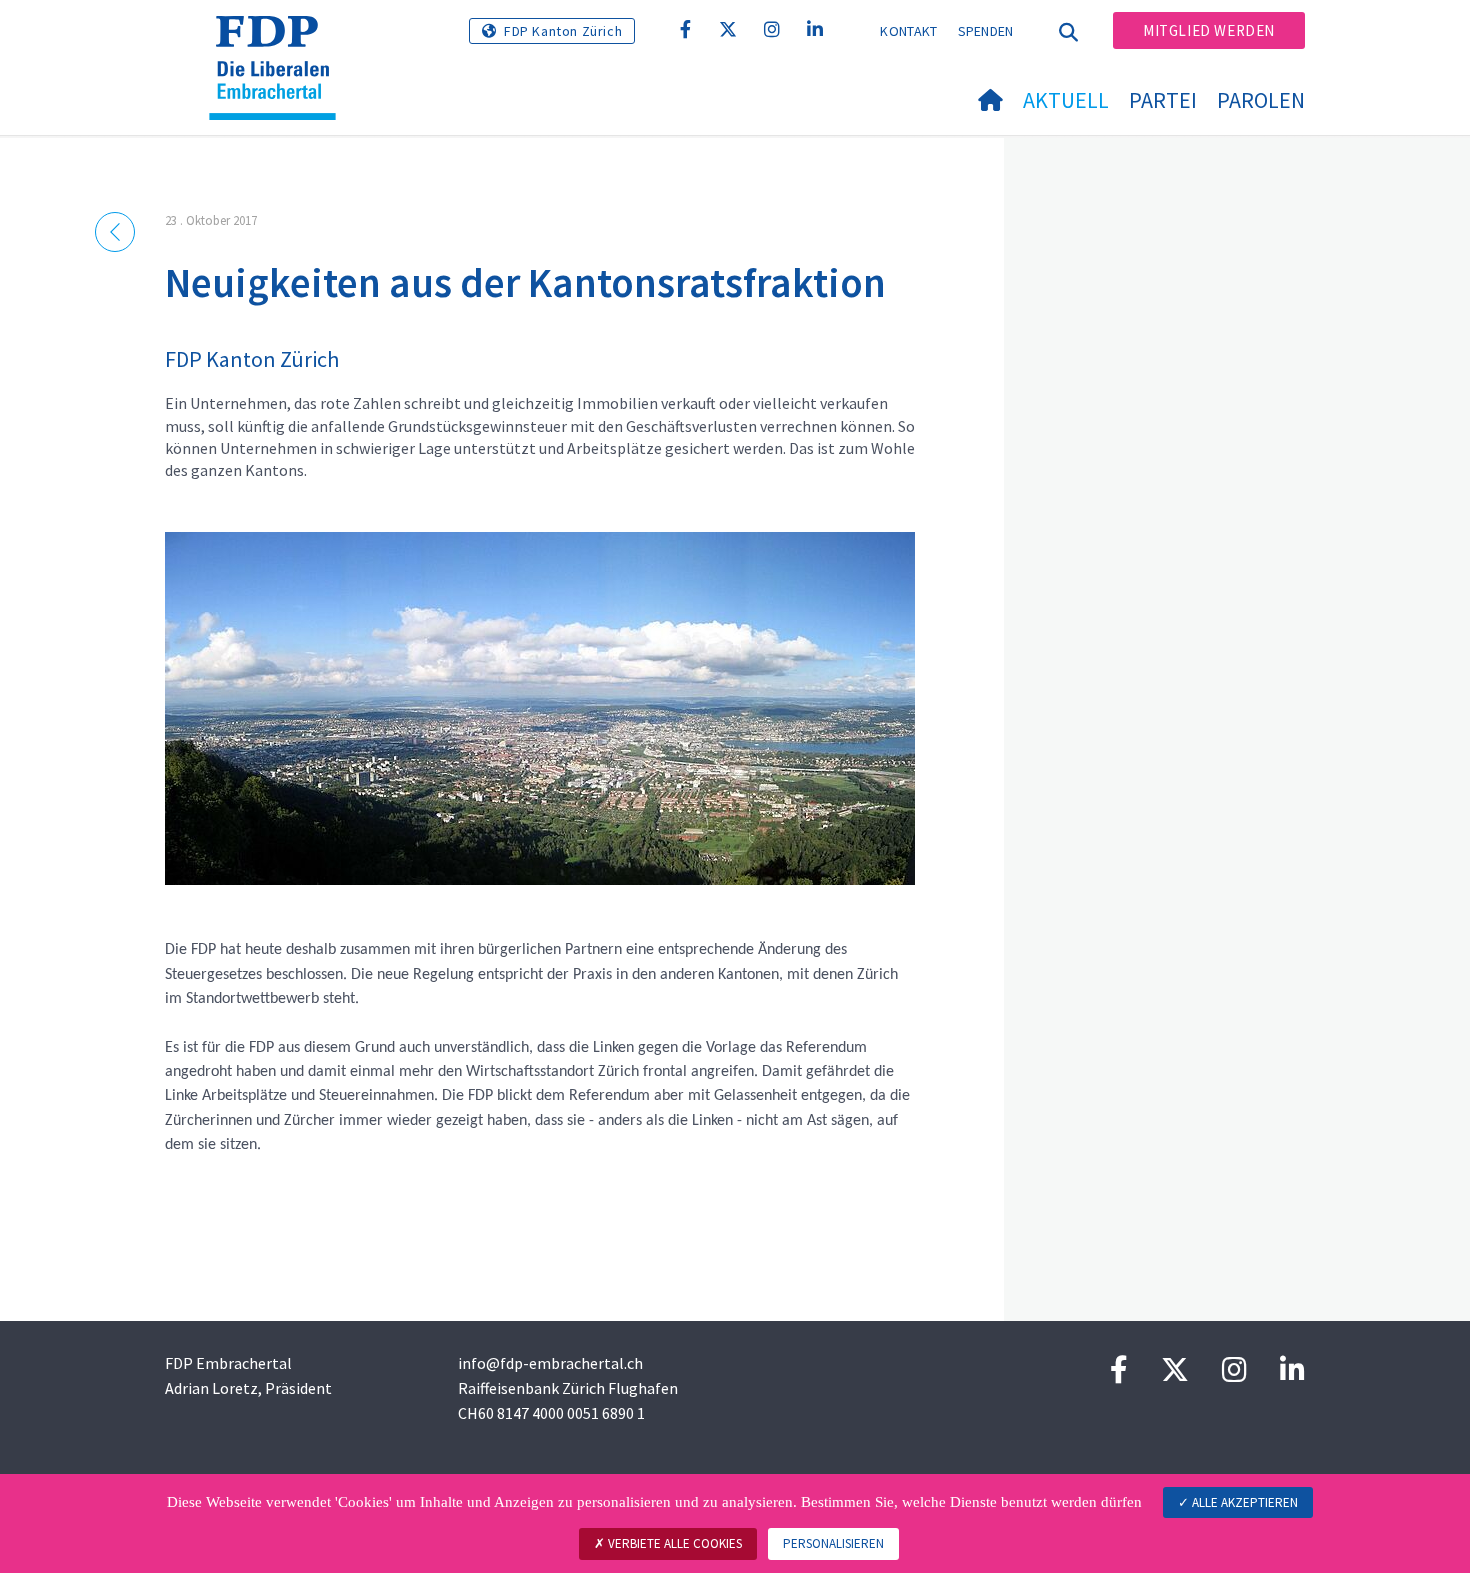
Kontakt (908, 31)
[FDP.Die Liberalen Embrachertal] (280, 41)
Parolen (1261, 100)
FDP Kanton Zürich (563, 31)
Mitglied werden (1209, 30)
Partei (1163, 100)
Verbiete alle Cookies (673, 1543)
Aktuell (1066, 100)
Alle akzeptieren (1243, 1502)
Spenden (986, 31)
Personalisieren (833, 1543)
